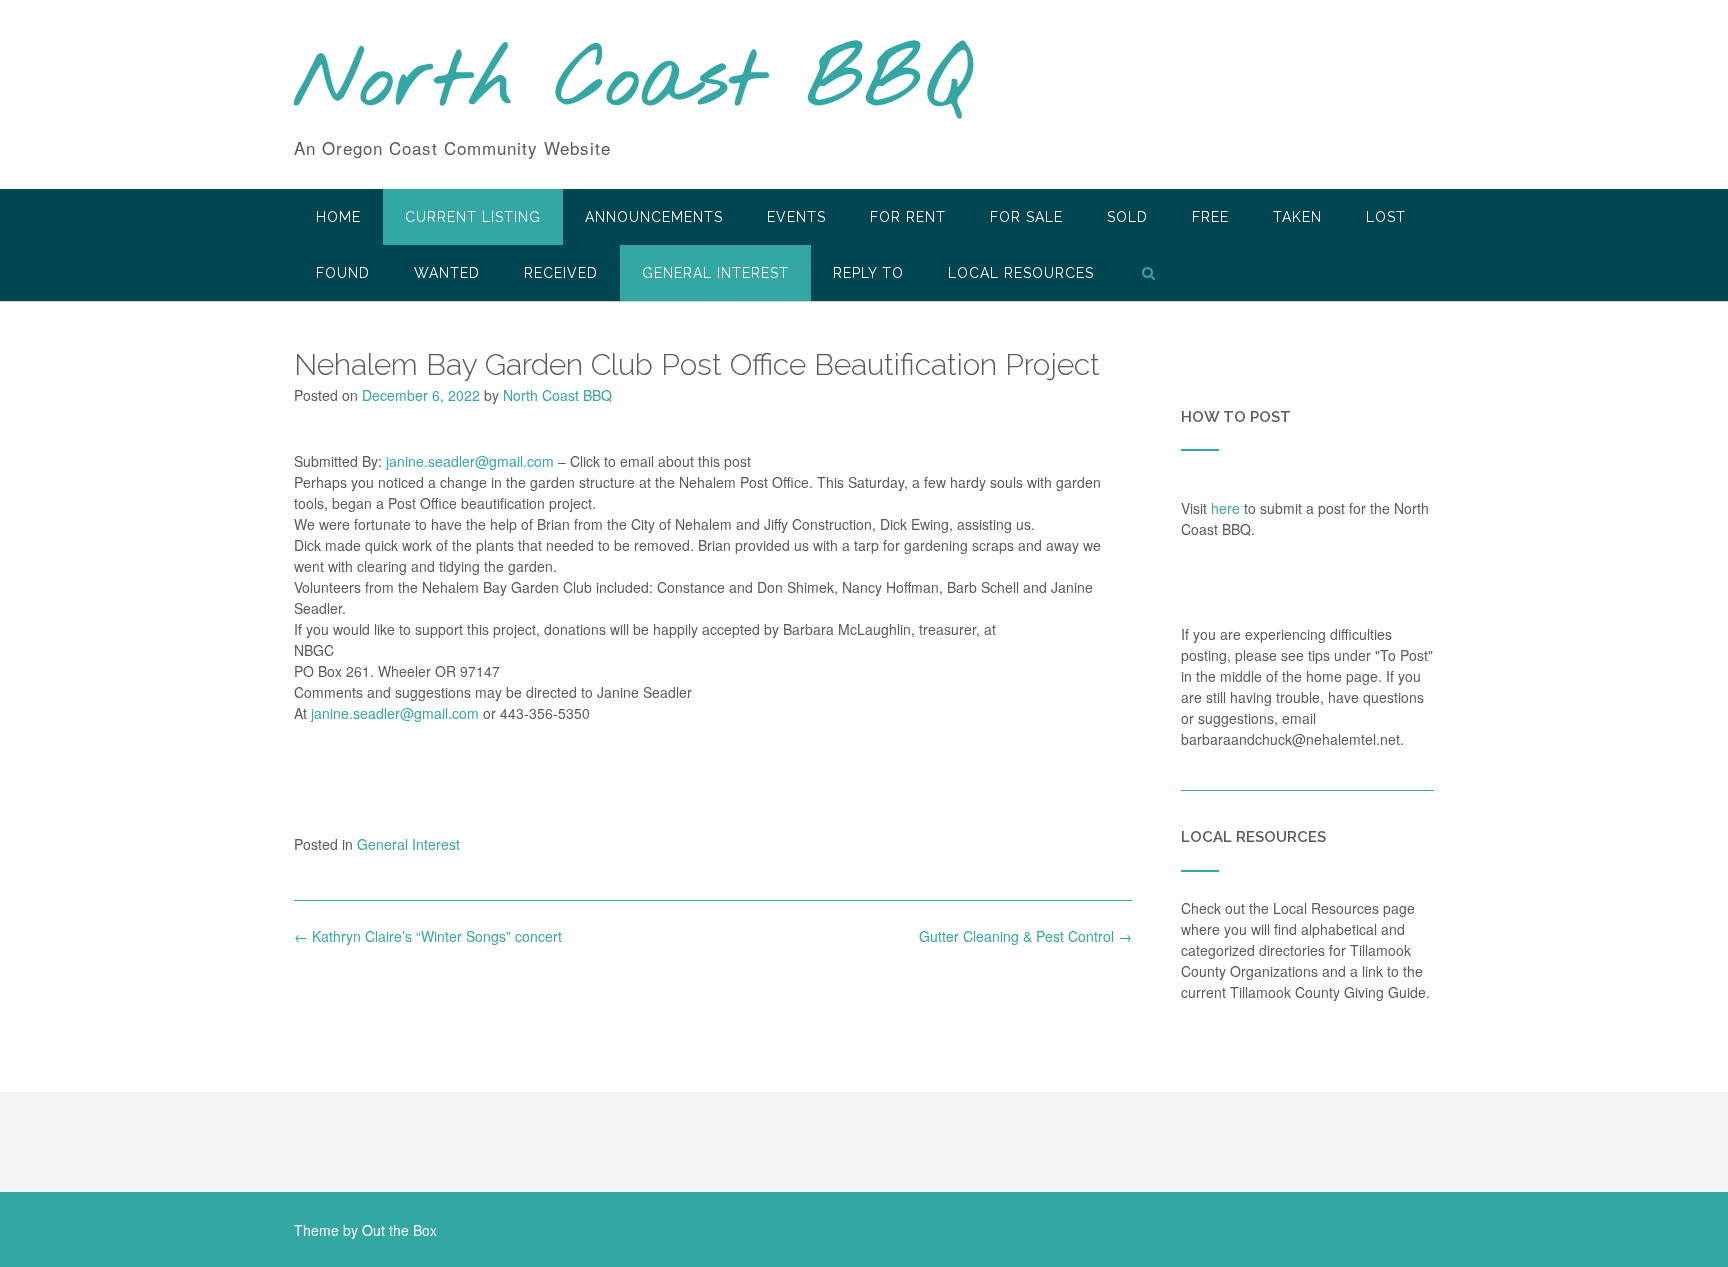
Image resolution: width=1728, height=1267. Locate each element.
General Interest (715, 273)
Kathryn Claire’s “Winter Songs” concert (428, 936)
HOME (338, 217)
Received (561, 273)
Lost (1386, 217)
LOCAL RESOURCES (1021, 273)
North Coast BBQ (632, 83)
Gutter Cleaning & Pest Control (1025, 936)
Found (343, 273)
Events (796, 217)
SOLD (1127, 217)
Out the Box (399, 1230)
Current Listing (473, 217)
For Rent (908, 217)
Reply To (868, 273)
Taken (1297, 217)
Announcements (654, 217)
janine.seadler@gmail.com (470, 461)
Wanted (447, 273)
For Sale (1026, 217)
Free (1210, 217)
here (1225, 508)
